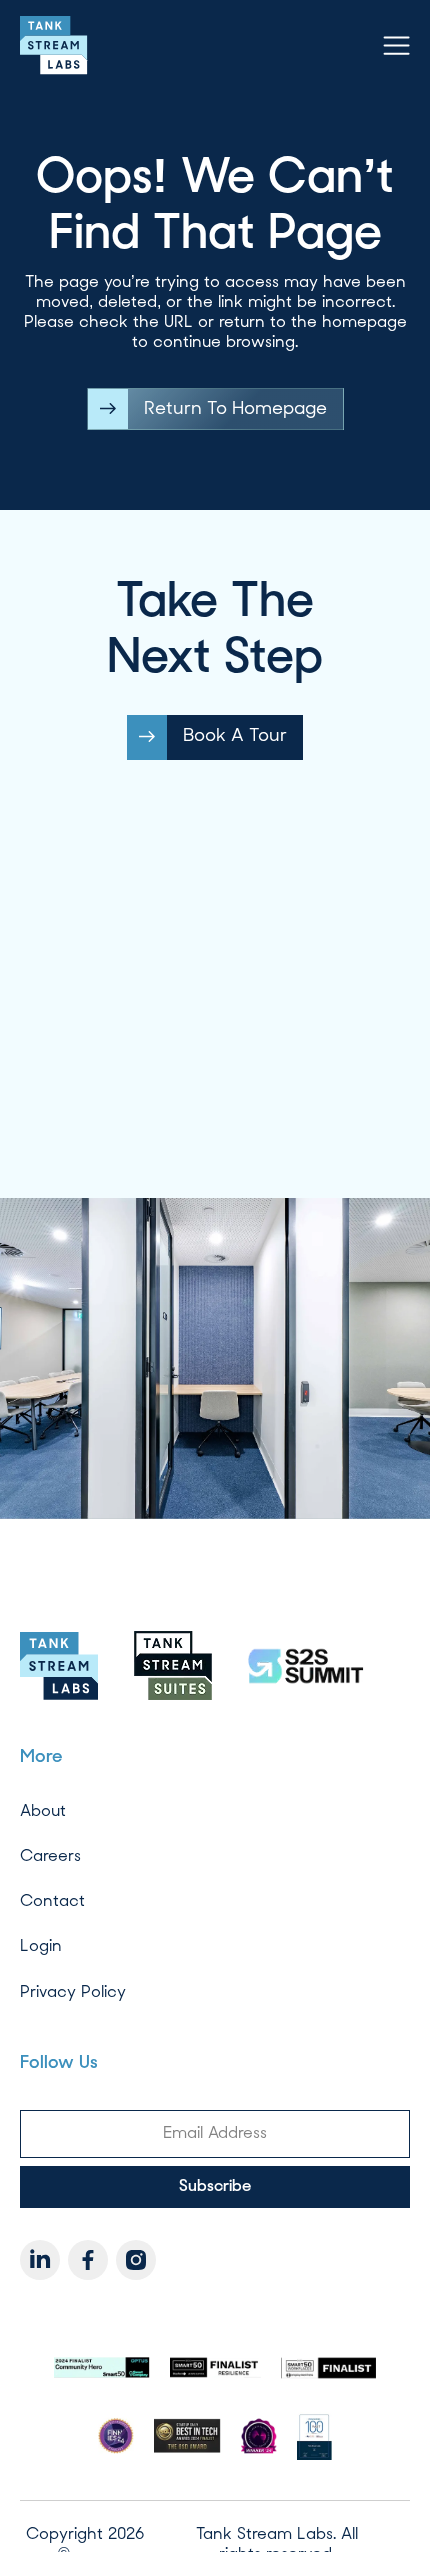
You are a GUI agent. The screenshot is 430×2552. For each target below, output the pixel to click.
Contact (52, 1900)
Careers (50, 1855)
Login (41, 1945)
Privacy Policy (73, 1991)
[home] (54, 45)
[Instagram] (136, 2260)
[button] (396, 45)
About (43, 1810)
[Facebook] (88, 2260)
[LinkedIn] (40, 2260)
